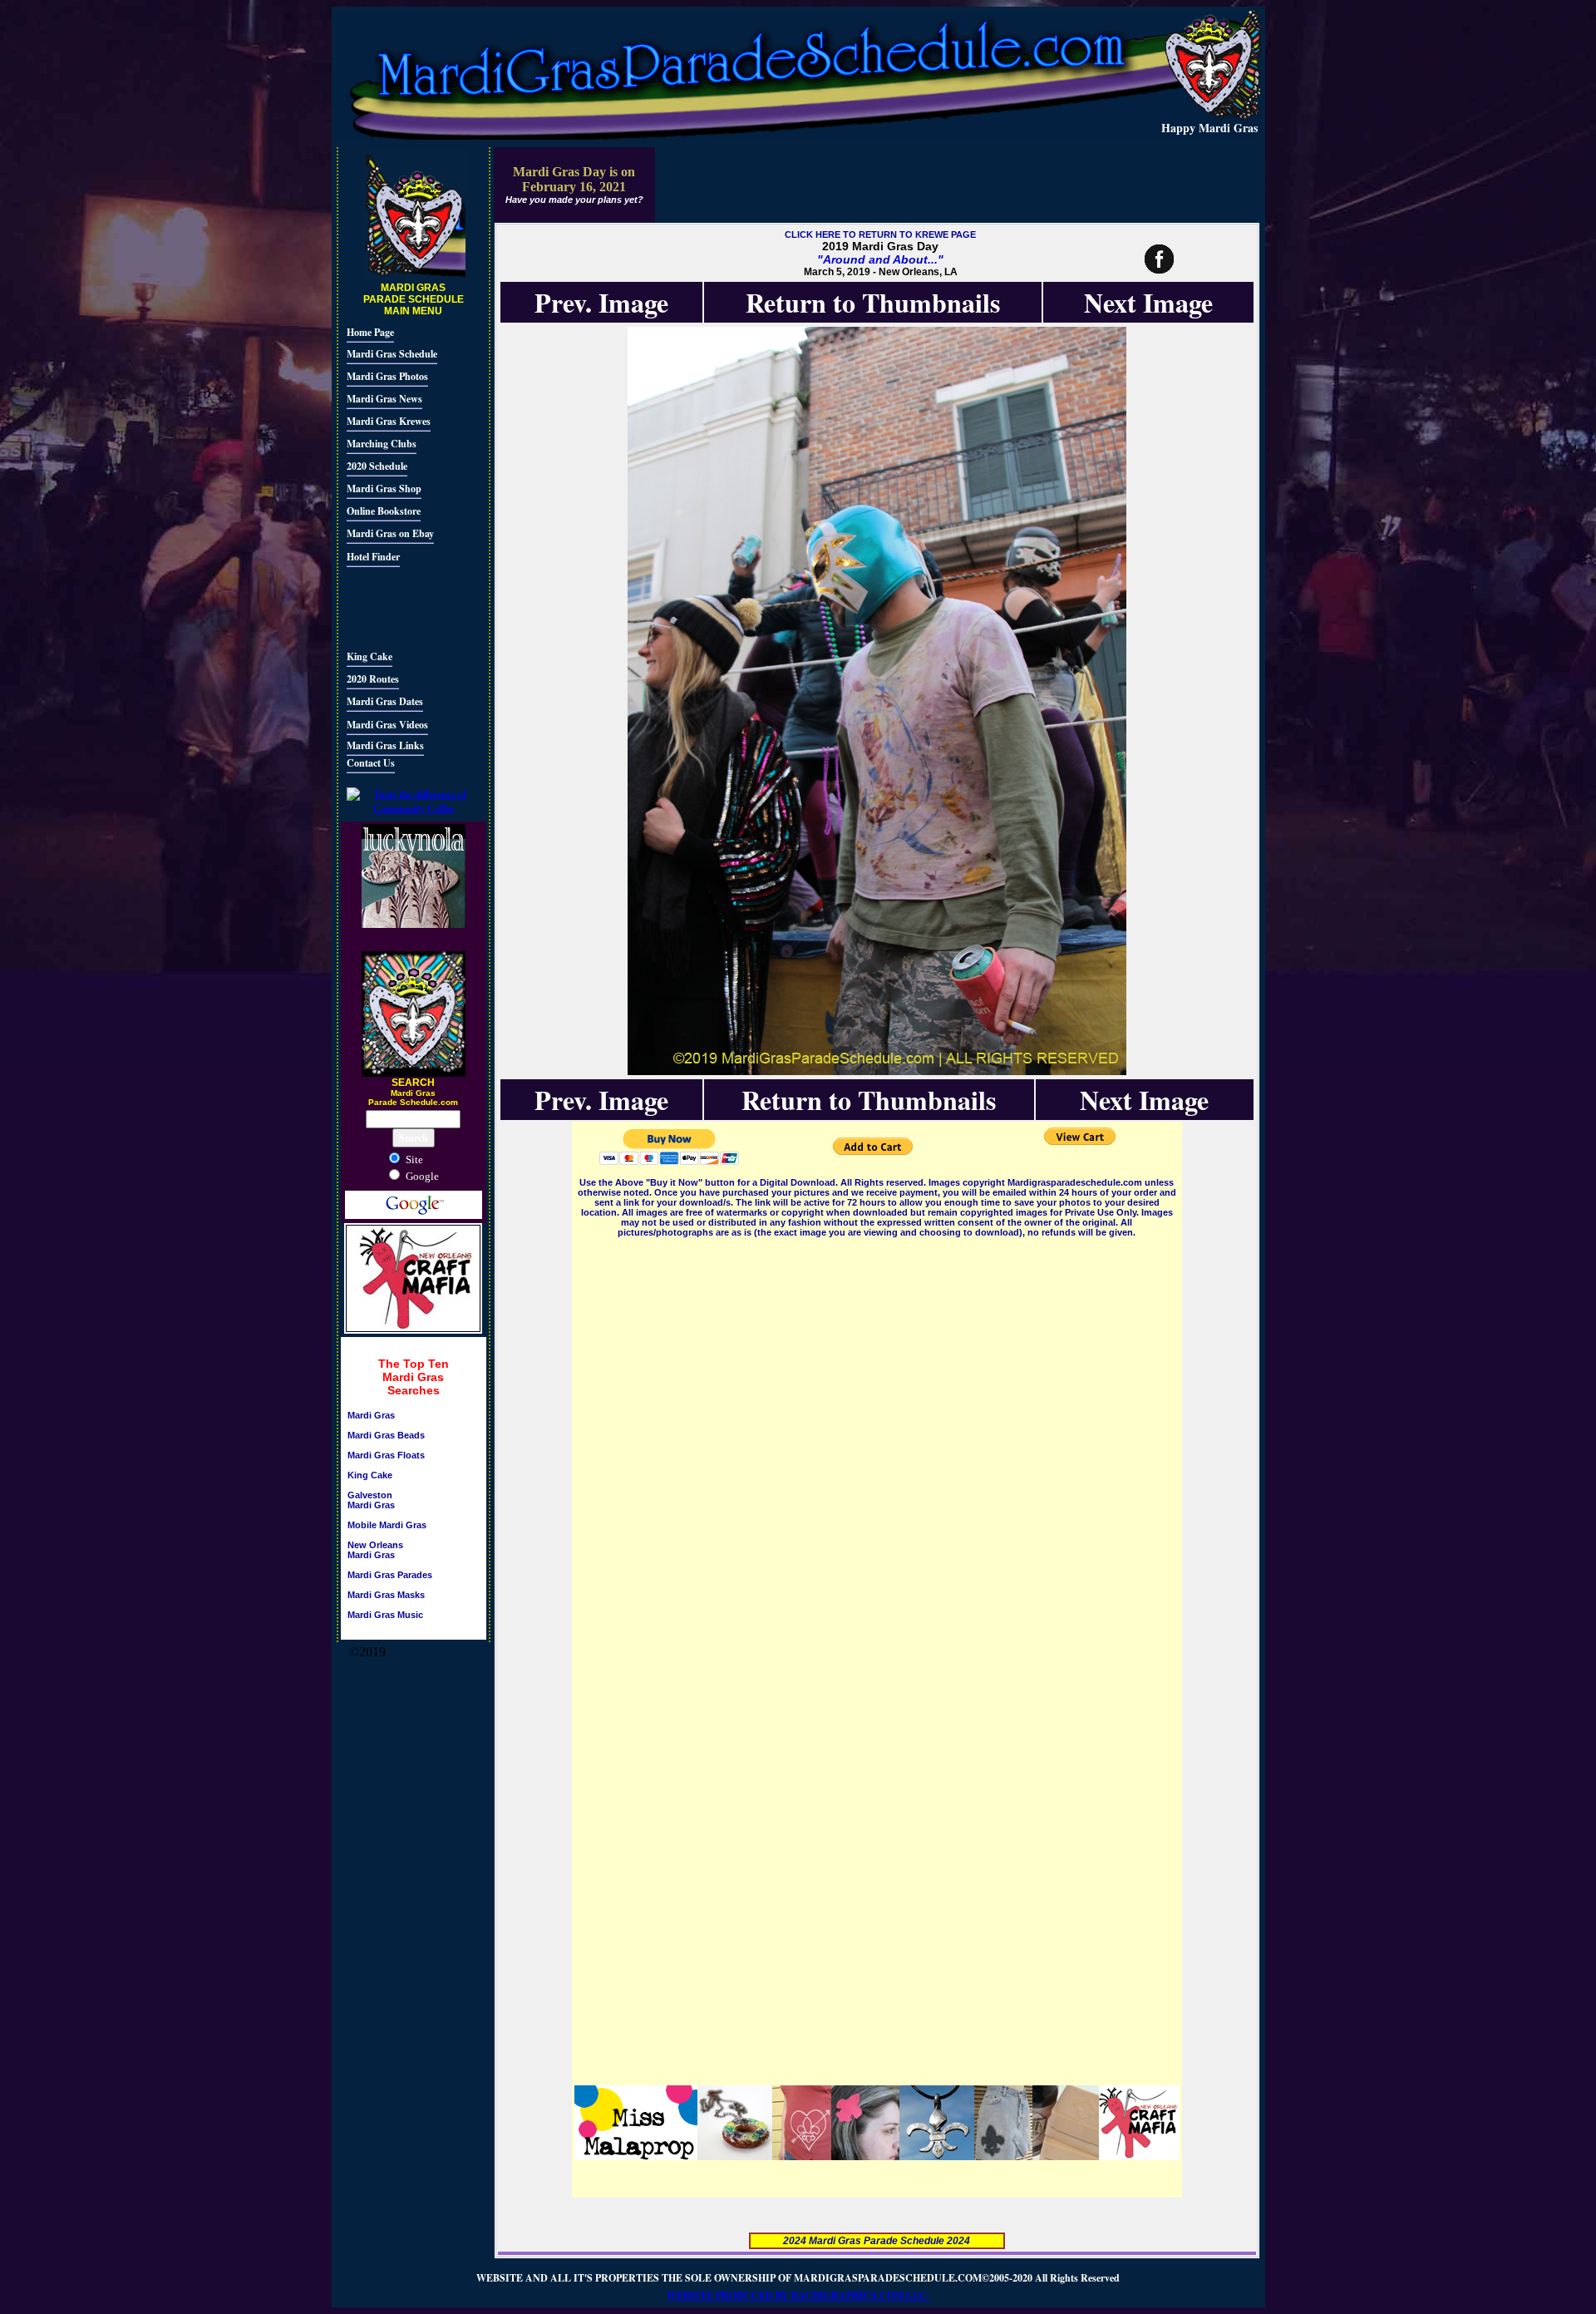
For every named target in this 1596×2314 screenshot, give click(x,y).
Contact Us (371, 763)
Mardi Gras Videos (387, 725)
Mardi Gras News (384, 399)
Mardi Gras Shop (384, 488)
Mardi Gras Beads (386, 1435)
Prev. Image (601, 302)
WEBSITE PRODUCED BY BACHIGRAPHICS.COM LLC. (798, 2295)
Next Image (1148, 302)
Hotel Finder (373, 557)
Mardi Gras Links (385, 745)
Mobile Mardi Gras (387, 1525)
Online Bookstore (384, 511)
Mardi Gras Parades (390, 1575)
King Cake (369, 656)
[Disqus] (877, 1448)
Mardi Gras (371, 1415)
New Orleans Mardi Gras (375, 1550)
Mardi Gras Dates (385, 701)
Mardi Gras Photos (387, 376)
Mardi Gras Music (385, 1615)
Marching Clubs (382, 444)
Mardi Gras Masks (386, 1595)
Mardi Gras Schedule (392, 354)
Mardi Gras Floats (386, 1455)
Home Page (370, 332)
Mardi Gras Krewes (389, 421)
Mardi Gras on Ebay (390, 533)
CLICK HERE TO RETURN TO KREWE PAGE (880, 234)
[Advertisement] (397, 606)
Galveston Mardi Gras (371, 1500)
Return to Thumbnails (873, 302)
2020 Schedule (377, 466)
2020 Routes (373, 679)
